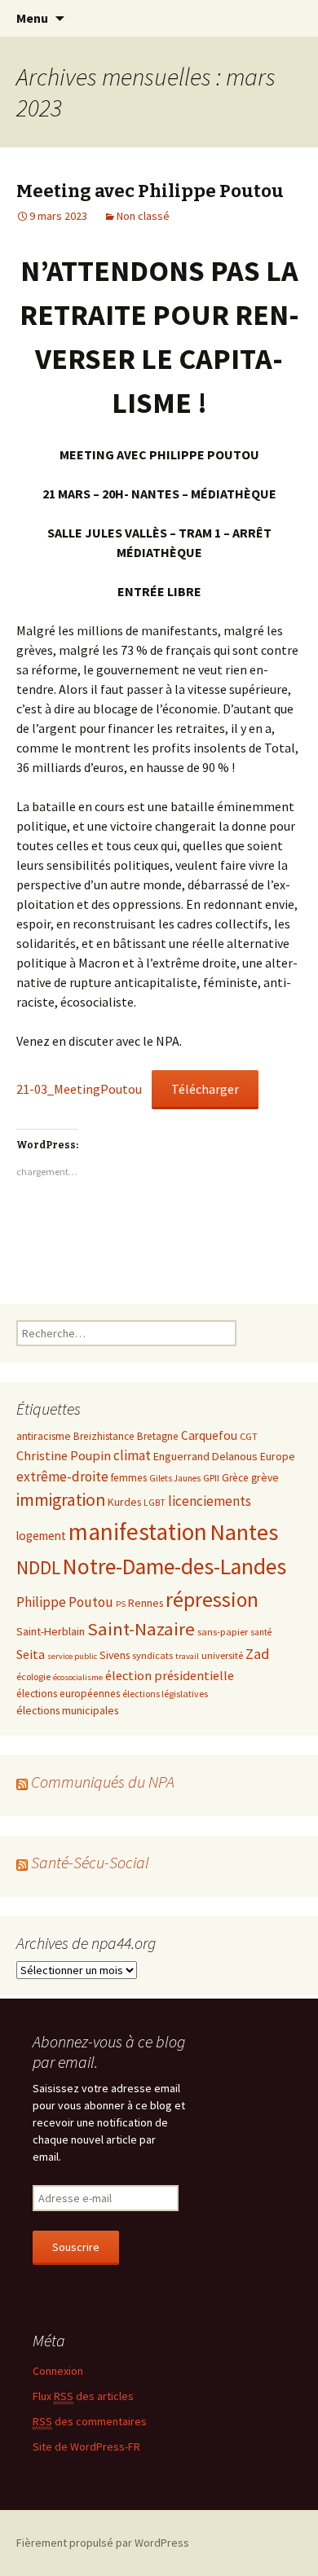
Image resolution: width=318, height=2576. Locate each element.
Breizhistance (104, 1436)
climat (132, 1455)
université (222, 1655)
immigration (61, 1500)
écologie (33, 1676)
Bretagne (158, 1436)
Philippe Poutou (65, 1602)
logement (41, 1536)
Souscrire (76, 2247)
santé (261, 1632)
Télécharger (205, 1089)
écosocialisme (78, 1677)
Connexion (58, 2371)
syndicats (152, 1655)
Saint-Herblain (51, 1631)
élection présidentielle (170, 1675)
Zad (258, 1654)
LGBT (155, 1503)
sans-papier (223, 1631)
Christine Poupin (64, 1455)
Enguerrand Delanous (205, 1456)
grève (265, 1477)
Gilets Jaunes (175, 1478)
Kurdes (124, 1502)
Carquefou (209, 1435)
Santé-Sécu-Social (90, 1862)
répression (212, 1600)
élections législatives (165, 1694)
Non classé (143, 216)
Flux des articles (83, 2396)
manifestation (138, 1532)
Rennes (146, 1603)
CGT (249, 1436)
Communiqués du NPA (103, 1782)
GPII (211, 1477)
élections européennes (68, 1694)
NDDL (38, 1567)
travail (187, 1656)
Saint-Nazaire (141, 1629)
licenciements (210, 1501)
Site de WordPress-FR (86, 2447)
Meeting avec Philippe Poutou (150, 191)
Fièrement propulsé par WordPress (103, 2543)
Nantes (244, 1532)
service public (72, 1656)
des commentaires (90, 2421)
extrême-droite (62, 1477)
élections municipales (67, 1710)
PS (121, 1604)
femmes (129, 1478)
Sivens (115, 1655)
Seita (31, 1654)
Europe (278, 1456)
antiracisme (44, 1436)
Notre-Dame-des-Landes (174, 1567)
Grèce (235, 1478)
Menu (32, 18)
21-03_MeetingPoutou (79, 1089)
